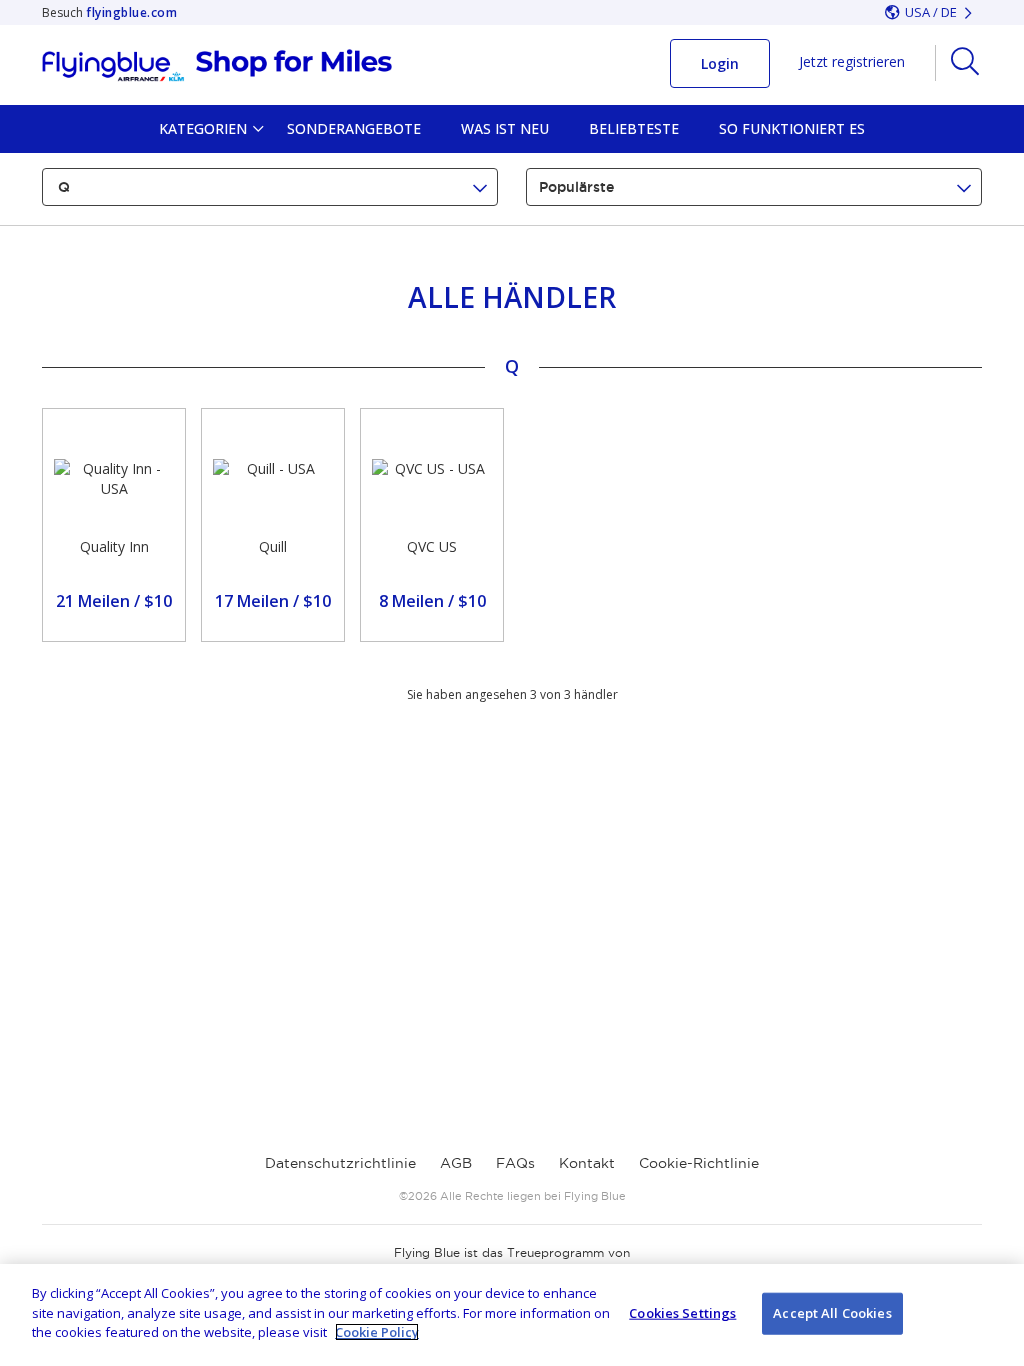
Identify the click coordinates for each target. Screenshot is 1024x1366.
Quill (273, 546)
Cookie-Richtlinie (699, 1163)
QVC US (432, 546)
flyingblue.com (131, 12)
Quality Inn (114, 546)
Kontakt (587, 1163)
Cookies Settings (682, 1313)
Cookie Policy (377, 1332)
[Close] (992, 1313)
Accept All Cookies (832, 1313)
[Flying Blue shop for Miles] (217, 65)
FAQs (515, 1163)
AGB (456, 1163)
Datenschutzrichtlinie (340, 1163)
